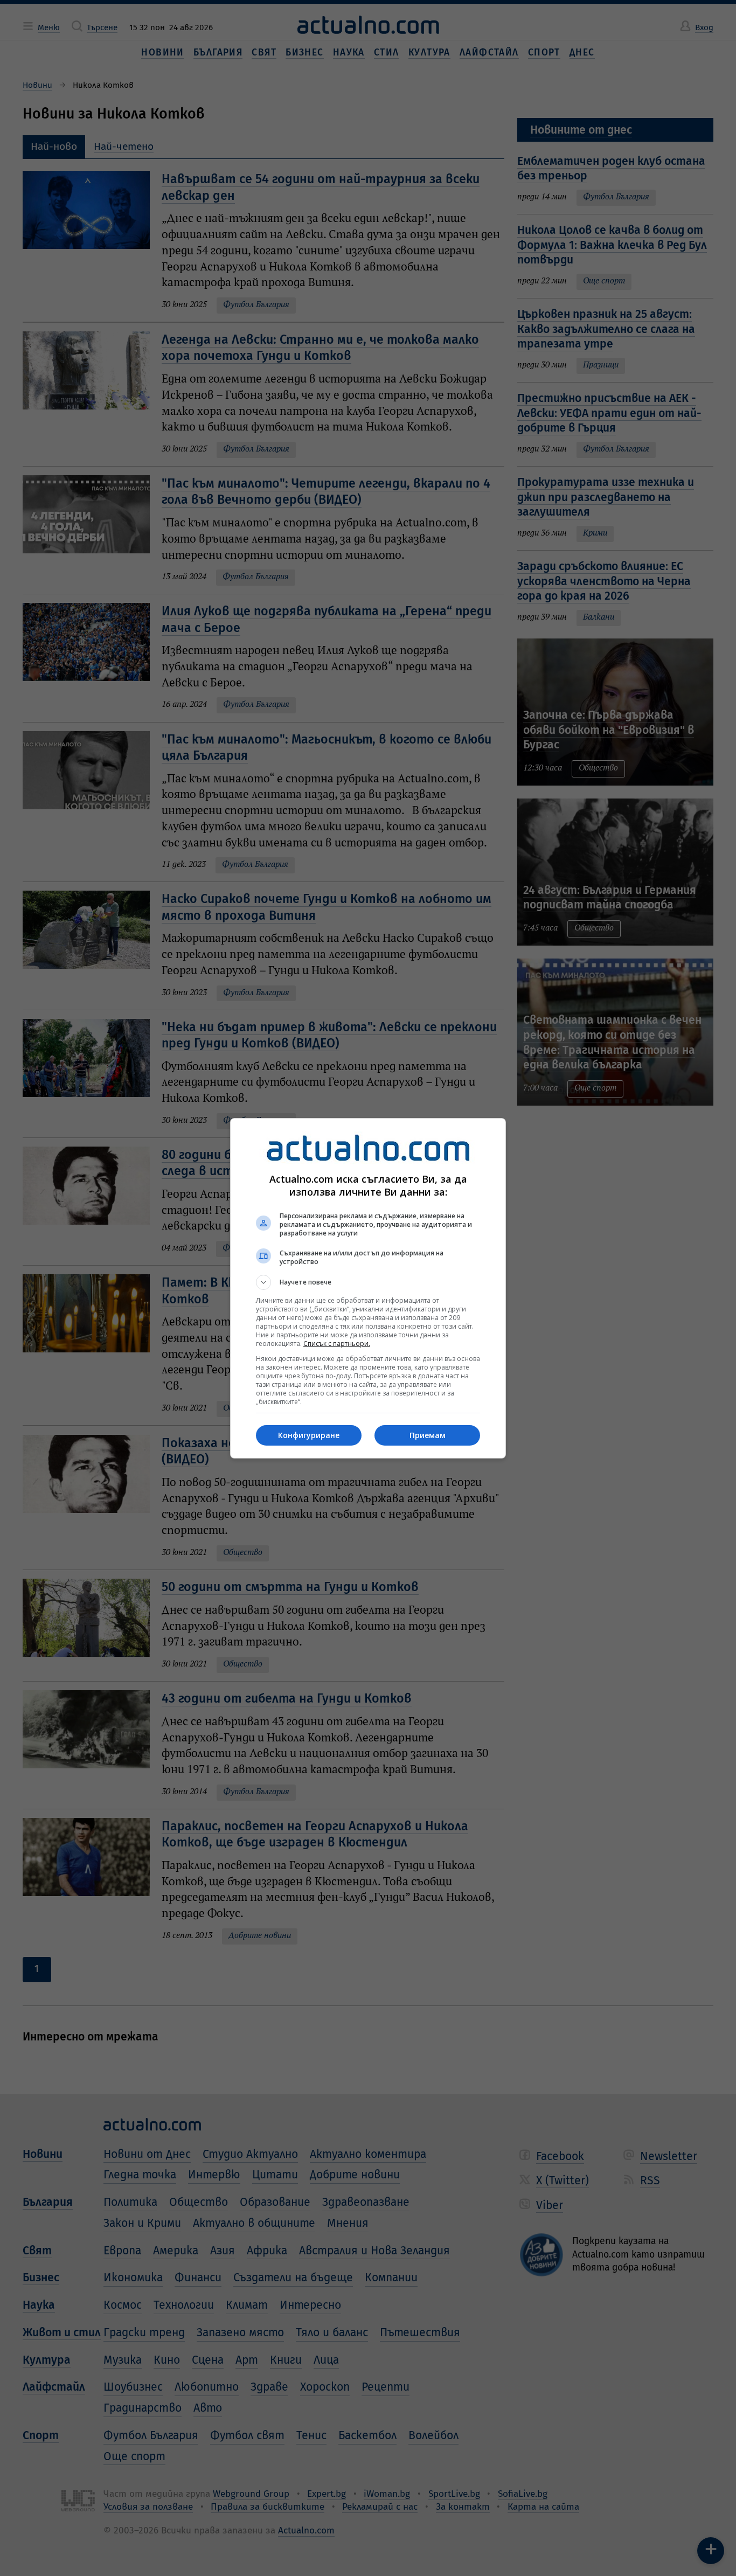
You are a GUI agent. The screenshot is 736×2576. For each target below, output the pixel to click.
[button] (368, 1282)
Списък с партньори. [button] (337, 1343)
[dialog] (368, 1288)
